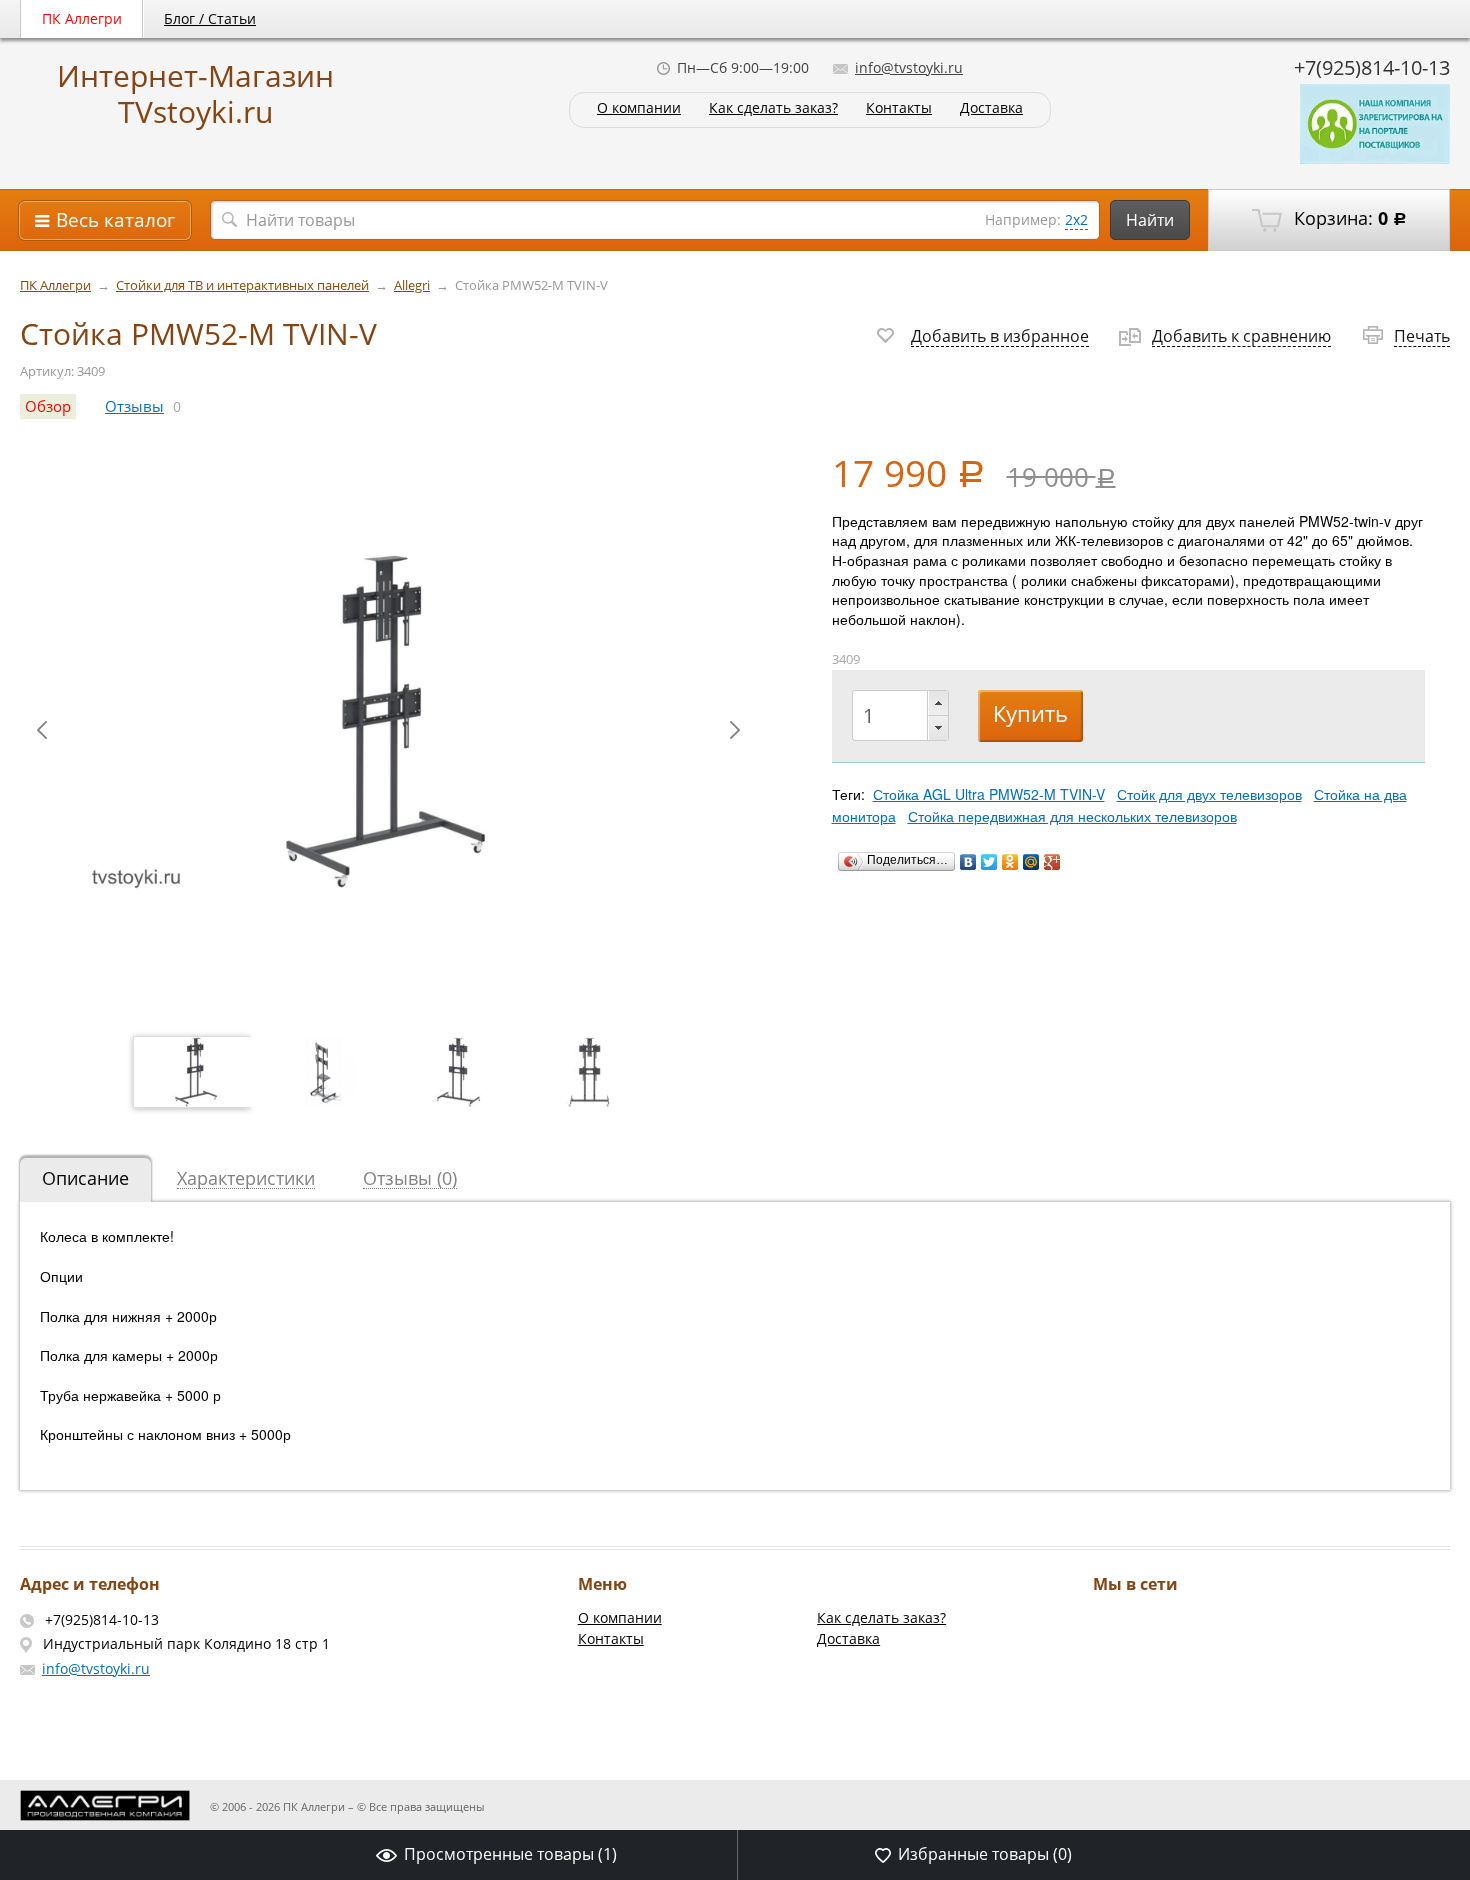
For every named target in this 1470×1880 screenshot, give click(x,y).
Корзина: (1348, 218)
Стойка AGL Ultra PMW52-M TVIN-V (989, 794)
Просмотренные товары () (510, 1854)
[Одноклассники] (1010, 862)
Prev (42, 730)
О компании (639, 108)
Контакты (899, 108)
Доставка (991, 108)
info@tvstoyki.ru (909, 67)
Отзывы (134, 406)
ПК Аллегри (82, 18)
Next (735, 730)
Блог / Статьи (210, 18)
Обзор (48, 406)
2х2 (1076, 219)
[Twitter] (989, 862)
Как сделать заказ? (773, 108)
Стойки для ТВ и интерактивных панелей (242, 285)
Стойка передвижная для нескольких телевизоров (1072, 816)
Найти (1150, 220)
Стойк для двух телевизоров (1209, 794)
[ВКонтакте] (968, 862)
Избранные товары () (985, 1854)
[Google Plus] (1052, 862)
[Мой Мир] (1031, 862)
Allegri (412, 285)
